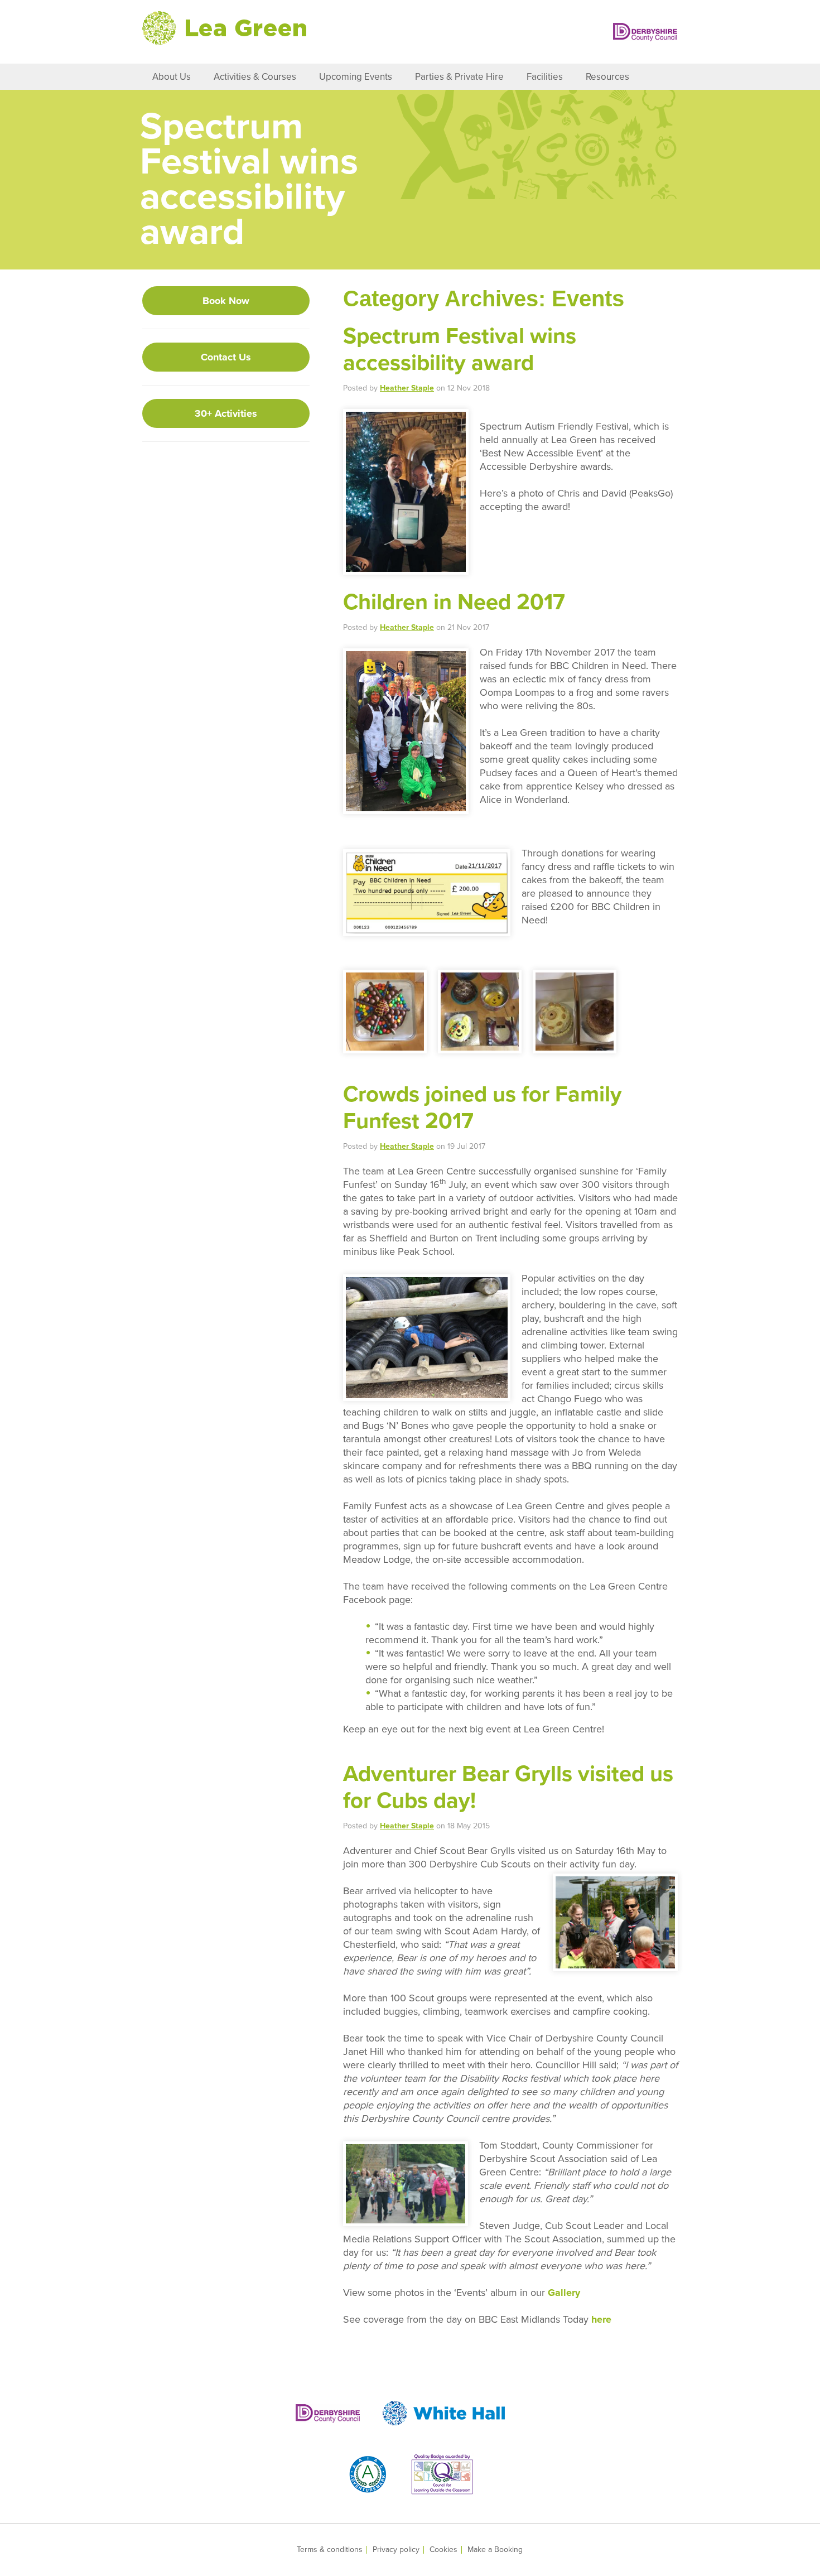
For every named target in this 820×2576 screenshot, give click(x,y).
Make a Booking (495, 2550)
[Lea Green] (224, 28)
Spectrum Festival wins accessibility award (460, 349)
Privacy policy (396, 2550)
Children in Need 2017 (454, 602)
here (601, 2319)
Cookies (443, 2550)
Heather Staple (407, 388)
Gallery (564, 2293)
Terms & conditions (330, 2550)
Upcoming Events (356, 77)
